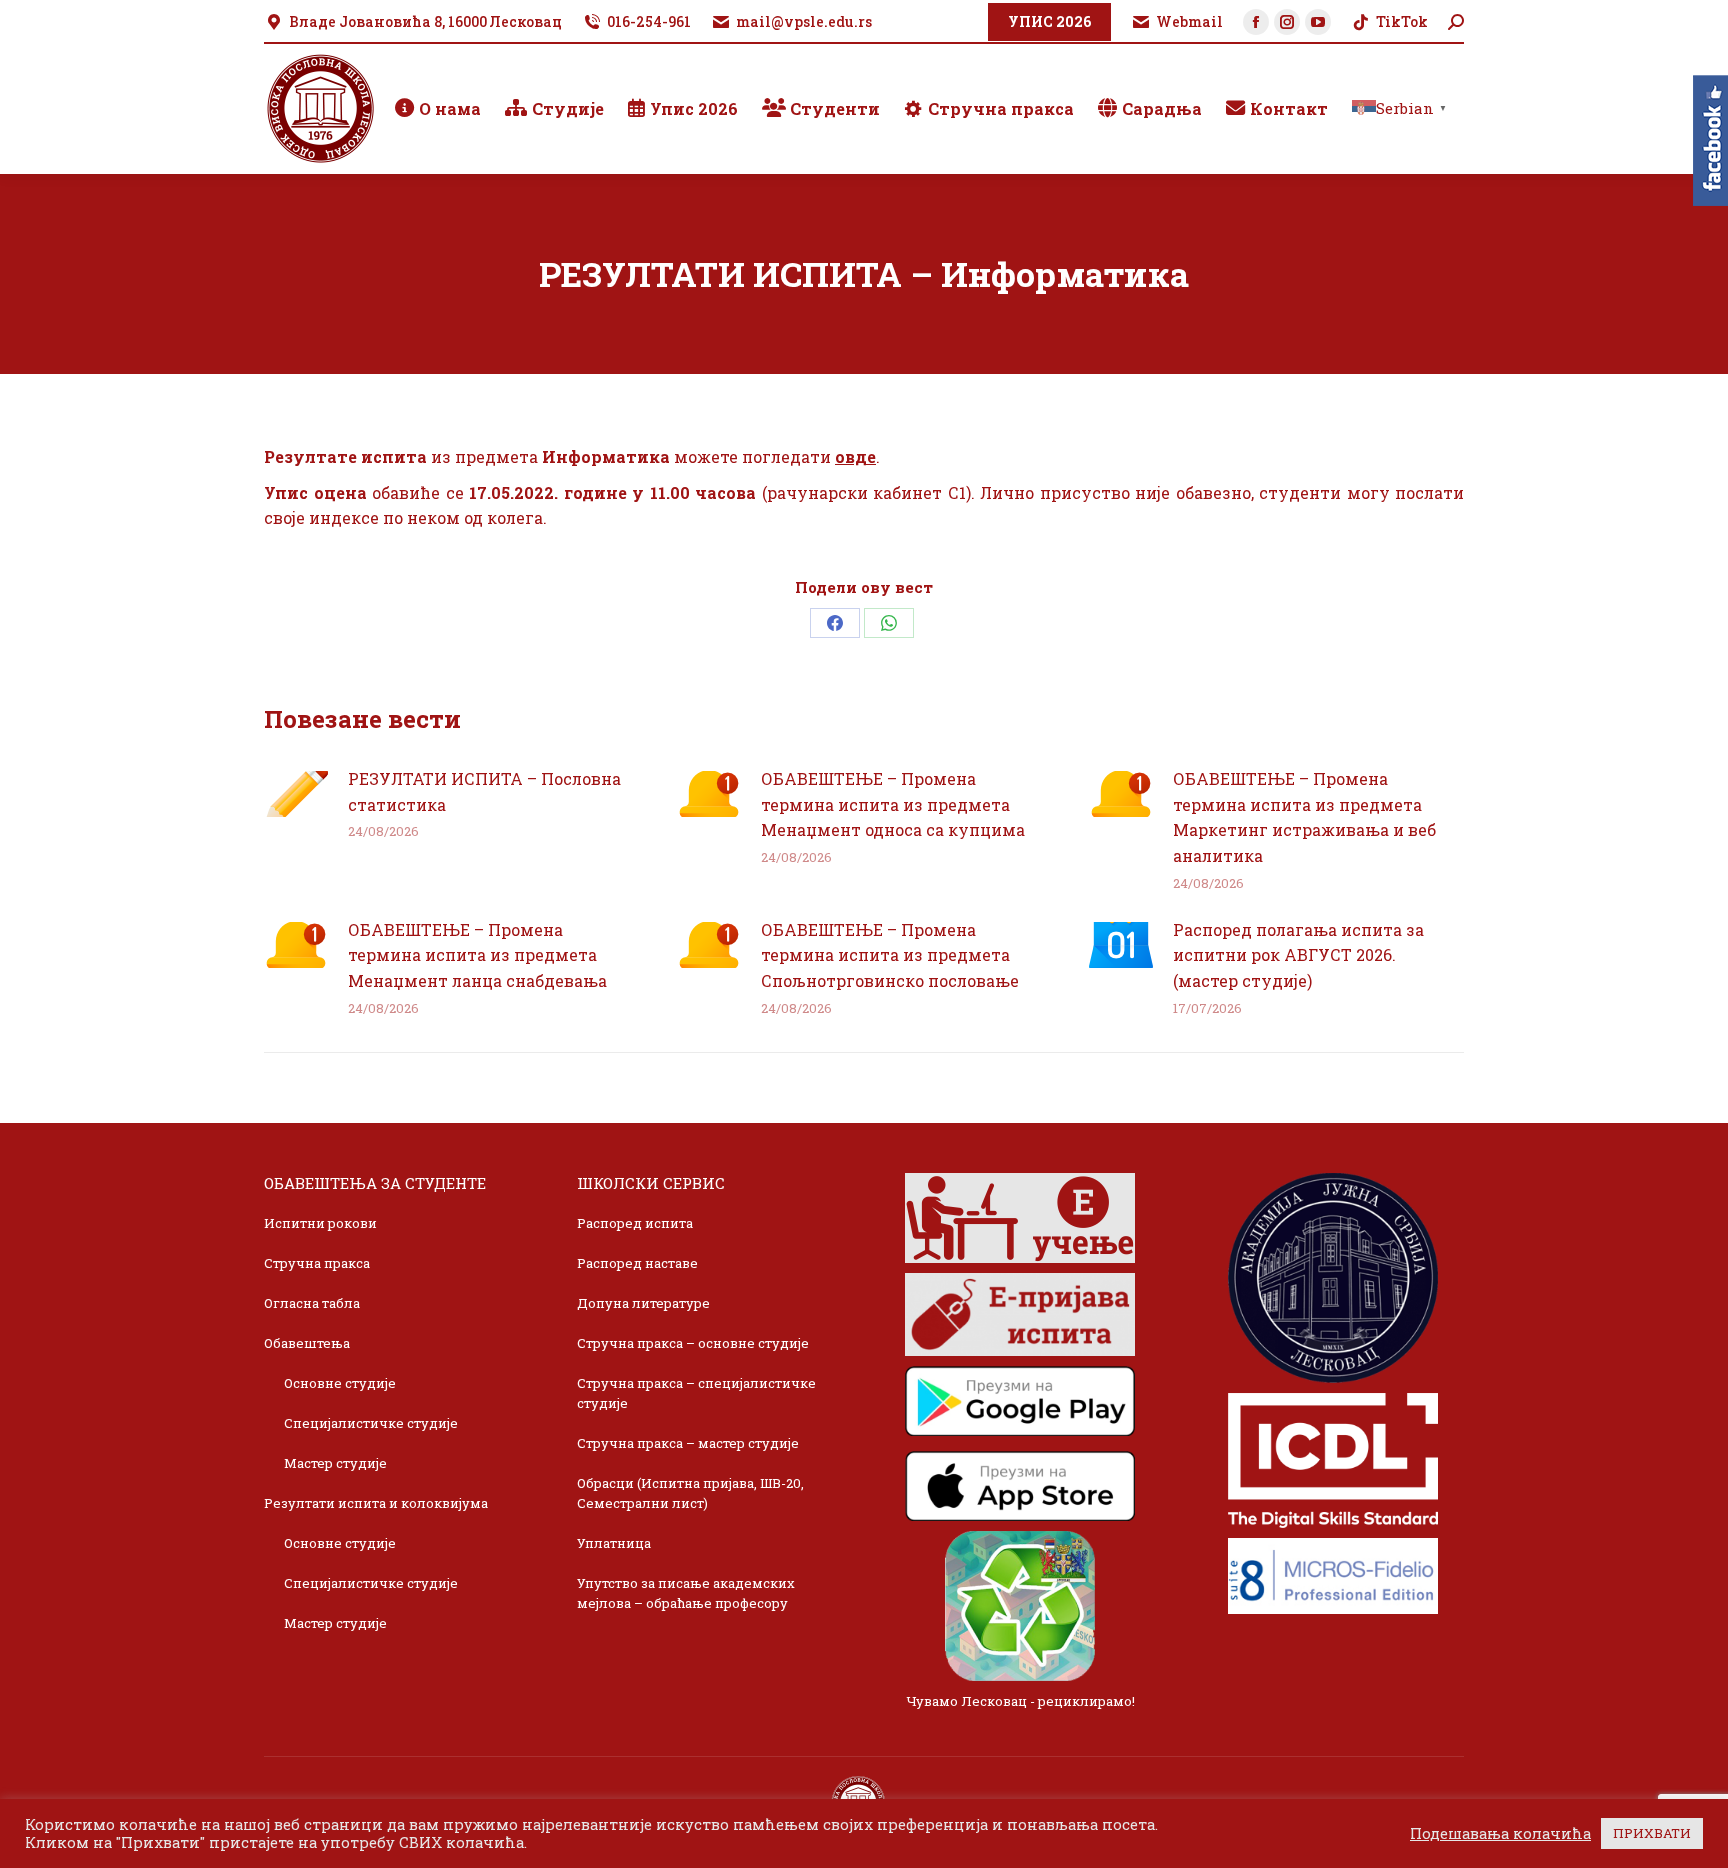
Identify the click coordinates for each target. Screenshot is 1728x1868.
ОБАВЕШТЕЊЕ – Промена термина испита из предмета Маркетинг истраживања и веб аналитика (1304, 817)
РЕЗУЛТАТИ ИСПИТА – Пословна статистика (484, 791)
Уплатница (614, 1543)
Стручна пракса (317, 1263)
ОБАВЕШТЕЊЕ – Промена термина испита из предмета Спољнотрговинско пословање (890, 955)
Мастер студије (335, 1463)
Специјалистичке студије (371, 1423)
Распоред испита (635, 1223)
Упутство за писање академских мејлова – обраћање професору (686, 1593)
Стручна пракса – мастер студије (688, 1443)
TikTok (1402, 21)
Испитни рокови (320, 1223)
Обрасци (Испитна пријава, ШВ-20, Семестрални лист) (690, 1493)
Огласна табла (312, 1303)
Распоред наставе (637, 1263)
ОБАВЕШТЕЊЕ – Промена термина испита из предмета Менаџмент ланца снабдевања (477, 955)
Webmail (1189, 21)
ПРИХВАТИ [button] (1652, 1833)
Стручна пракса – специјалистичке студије (696, 1393)
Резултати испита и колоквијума (376, 1503)
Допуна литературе (643, 1303)
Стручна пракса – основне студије (693, 1343)
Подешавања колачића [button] (1500, 1834)
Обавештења (307, 1343)
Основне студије (340, 1383)
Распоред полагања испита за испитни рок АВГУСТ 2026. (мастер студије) (1298, 955)
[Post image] (296, 794)
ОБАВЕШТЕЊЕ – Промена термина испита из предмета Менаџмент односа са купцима (893, 804)
